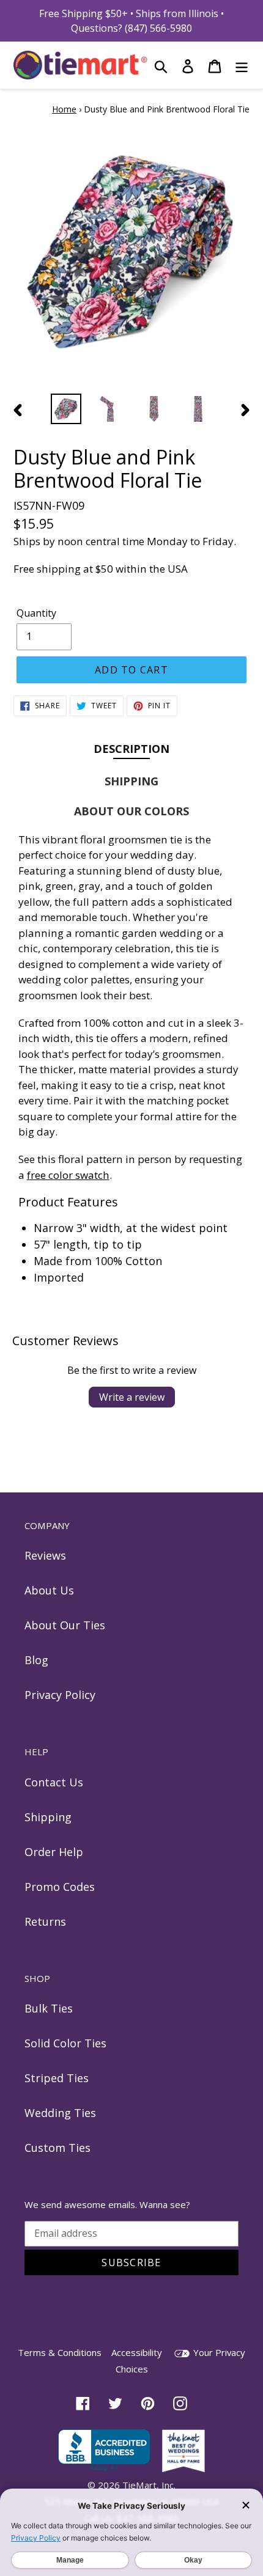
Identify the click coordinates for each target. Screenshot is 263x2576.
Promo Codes (60, 1887)
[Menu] (242, 65)
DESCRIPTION (131, 748)
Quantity (36, 613)
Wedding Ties (60, 2113)
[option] (66, 409)
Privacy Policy (60, 1695)
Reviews (45, 1555)
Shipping (48, 1817)
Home (64, 109)
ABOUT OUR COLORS (131, 811)
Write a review (132, 1397)
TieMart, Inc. (149, 2485)
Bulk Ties (49, 2008)
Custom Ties (57, 2148)
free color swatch (68, 1175)
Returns (45, 1921)
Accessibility (137, 2352)
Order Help (54, 1852)
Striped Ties (57, 2078)
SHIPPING (131, 781)
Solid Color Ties (65, 2043)
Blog (36, 1660)
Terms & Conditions (60, 2352)
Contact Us (54, 1782)
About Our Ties (65, 1625)
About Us (49, 1590)
